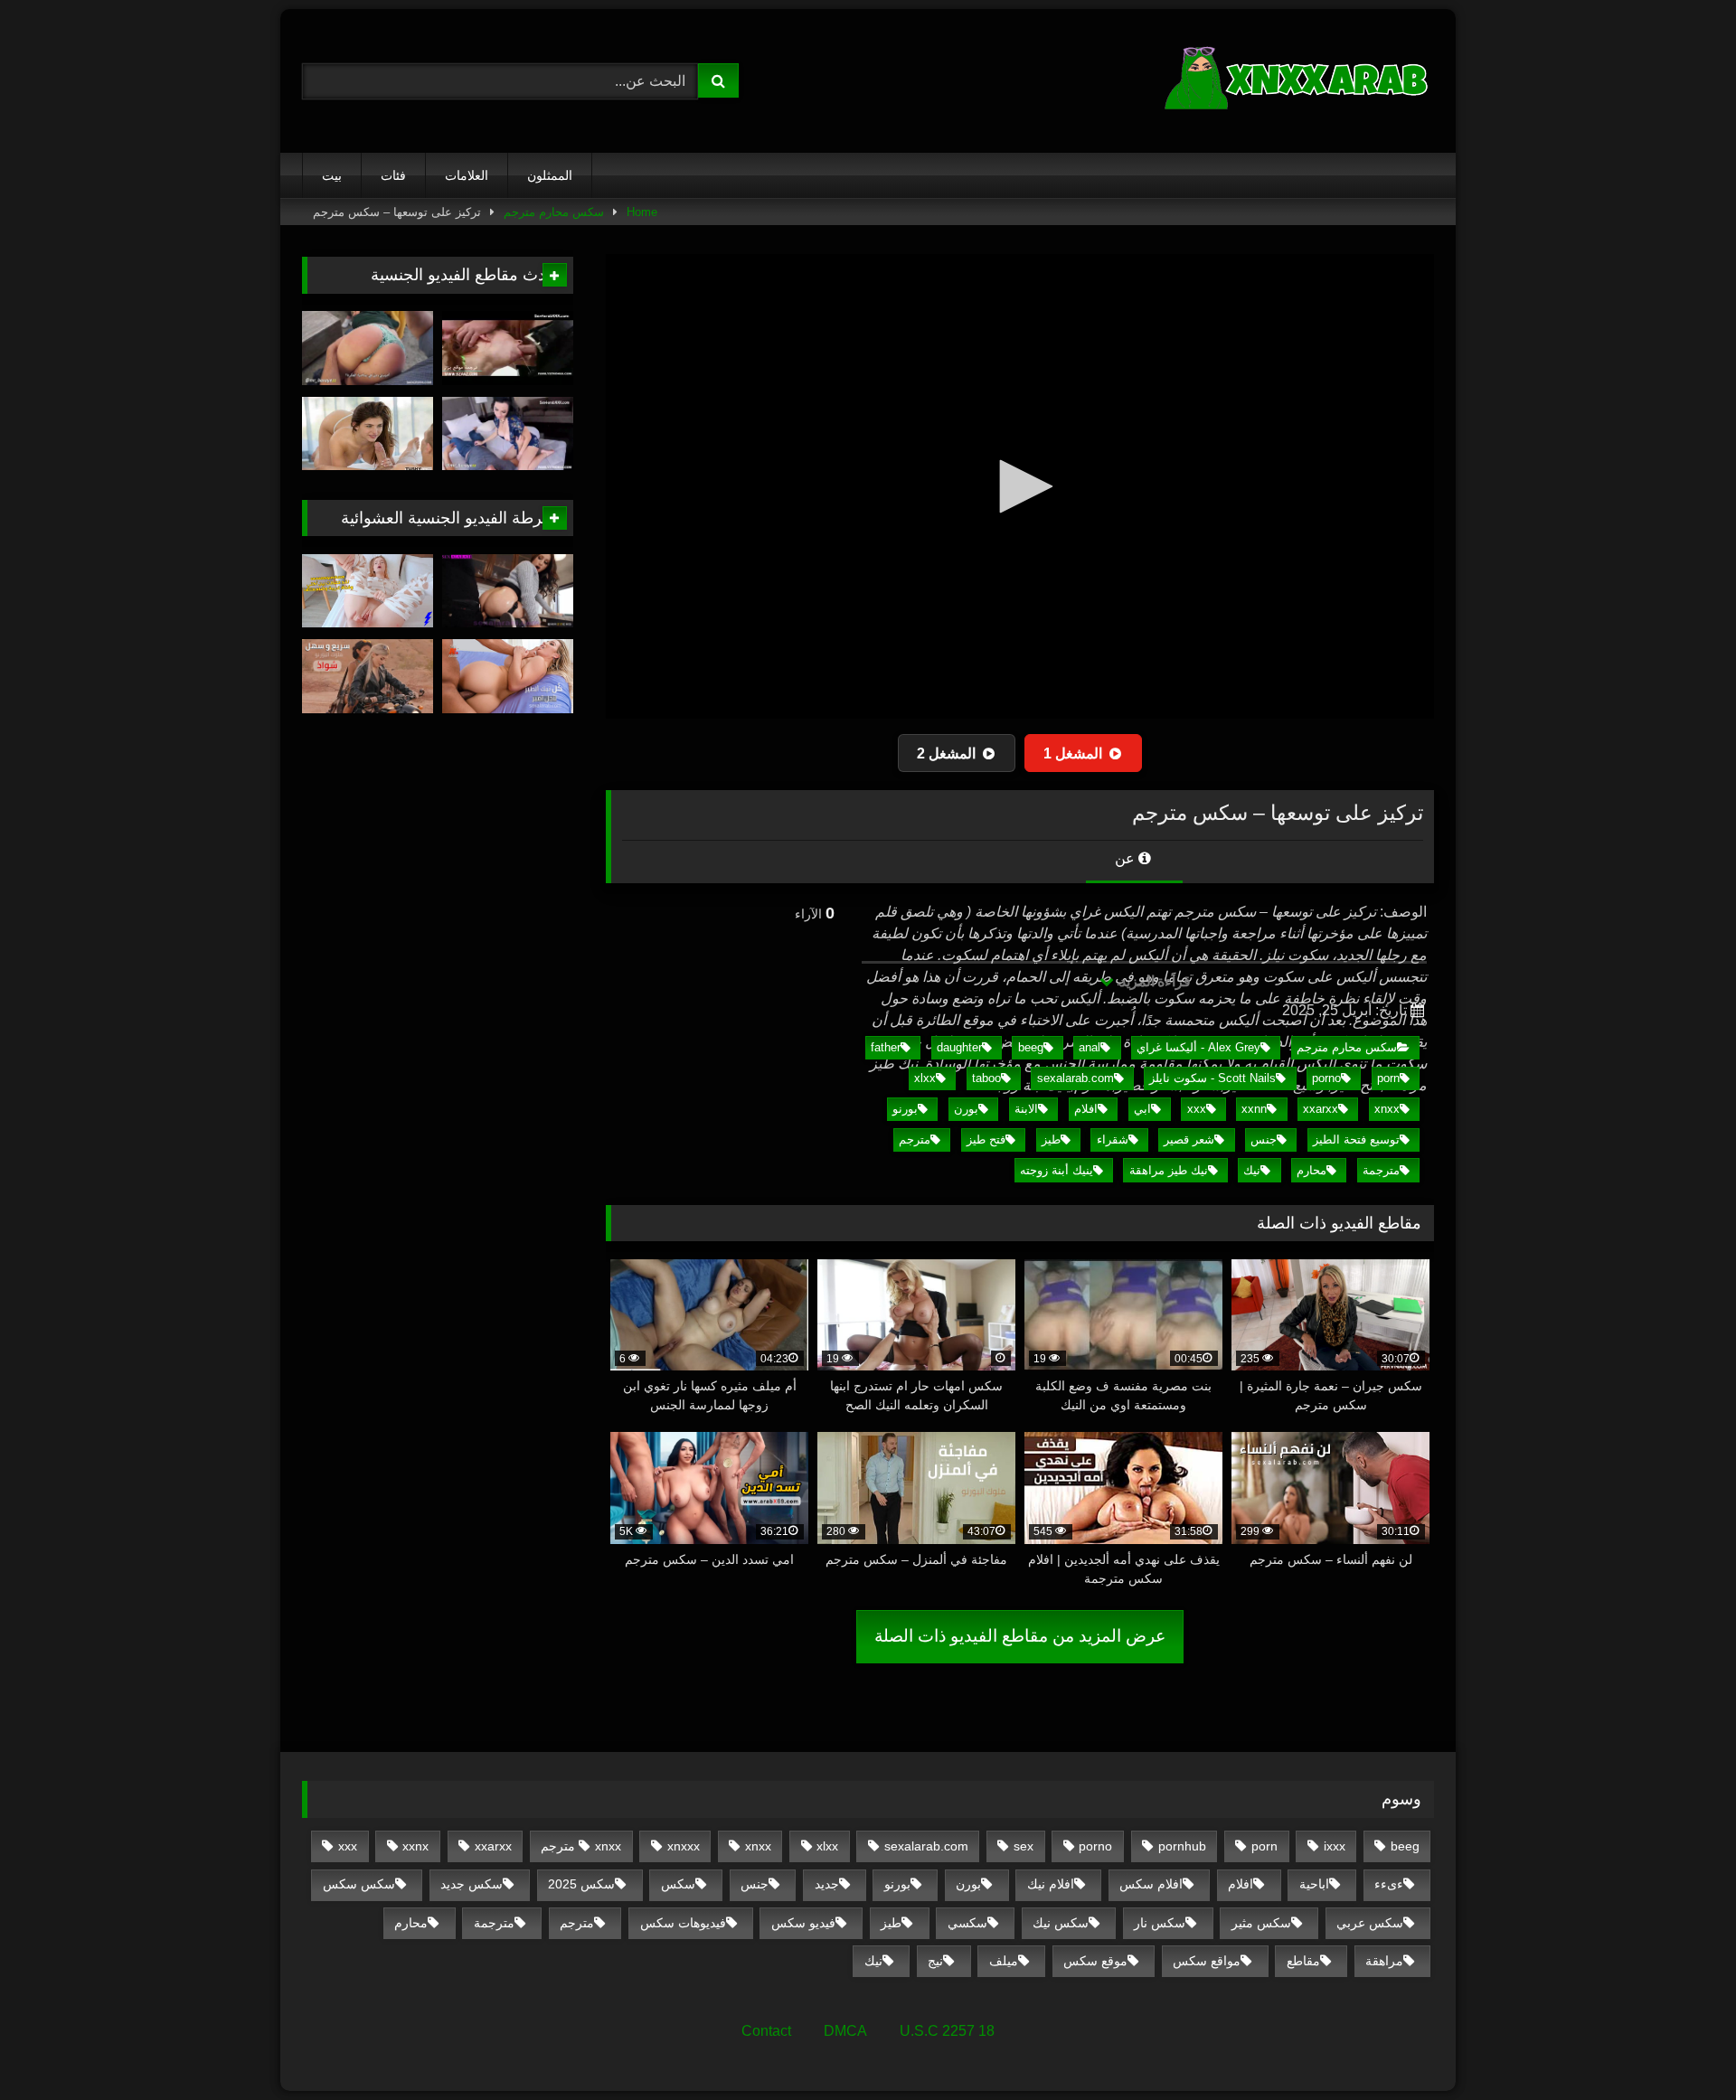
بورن (966, 1109)
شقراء (1113, 1139)
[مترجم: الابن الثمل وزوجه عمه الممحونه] (508, 434)
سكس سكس (359, 1884)
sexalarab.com (1076, 1078)
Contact (766, 2031)
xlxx (925, 1078)
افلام (1086, 1109)
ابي (1142, 1109)
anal (1090, 1047)
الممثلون (550, 175)
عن (1127, 858)
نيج (935, 1961)
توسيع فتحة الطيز (1356, 1139)
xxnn (1254, 1109)
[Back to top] (1680, 2046)
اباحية (1314, 1884)
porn (1388, 1078)
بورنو (905, 1109)
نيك (1252, 1170)
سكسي (967, 1923)
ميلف (1004, 1961)
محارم (1311, 1170)
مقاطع (1303, 1961)
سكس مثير (1261, 1923)
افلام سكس (1151, 1884)
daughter (959, 1047)
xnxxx (684, 1846)
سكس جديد (472, 1884)
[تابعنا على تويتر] (368, 434)
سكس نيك (1061, 1923)
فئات (393, 175)
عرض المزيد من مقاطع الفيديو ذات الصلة (1020, 1636)
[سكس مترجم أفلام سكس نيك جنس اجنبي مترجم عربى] (1298, 81)
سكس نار (1160, 1923)
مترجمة (1381, 1170)
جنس (1264, 1139)
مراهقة (1384, 1961)
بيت (332, 175)
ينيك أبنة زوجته (1057, 1170)
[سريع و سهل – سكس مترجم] (368, 676)
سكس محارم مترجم (554, 212)
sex (1024, 1846)
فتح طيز (986, 1139)
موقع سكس (1095, 1961)
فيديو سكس (803, 1923)
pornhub (1182, 1846)
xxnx (415, 1846)
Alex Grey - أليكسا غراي (1198, 1047)
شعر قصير (1189, 1139)
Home (642, 212)
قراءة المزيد (1153, 981)
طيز (1051, 1139)
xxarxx (1321, 1109)
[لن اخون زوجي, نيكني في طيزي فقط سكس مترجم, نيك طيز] (508, 591)
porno (1326, 1078)
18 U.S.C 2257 (947, 2031)
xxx (1197, 1109)
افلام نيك (1051, 1884)
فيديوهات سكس (683, 1923)
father (886, 1047)
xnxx (1387, 1109)
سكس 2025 (581, 1884)
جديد (827, 1884)
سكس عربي (1370, 1923)
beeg (1031, 1047)
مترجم (915, 1139)
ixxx (1335, 1846)
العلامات (467, 175)
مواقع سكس (1207, 1961)
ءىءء (1389, 1884)
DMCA (845, 2031)
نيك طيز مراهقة (1169, 1170)
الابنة (1026, 1109)
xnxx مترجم (581, 1846)
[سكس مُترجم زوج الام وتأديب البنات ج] (368, 348)
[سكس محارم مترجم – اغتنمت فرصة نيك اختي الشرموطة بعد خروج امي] (508, 348)
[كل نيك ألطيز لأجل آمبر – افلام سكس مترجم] (508, 676)
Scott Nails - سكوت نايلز (1212, 1078)
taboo (986, 1078)
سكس (678, 1884)
